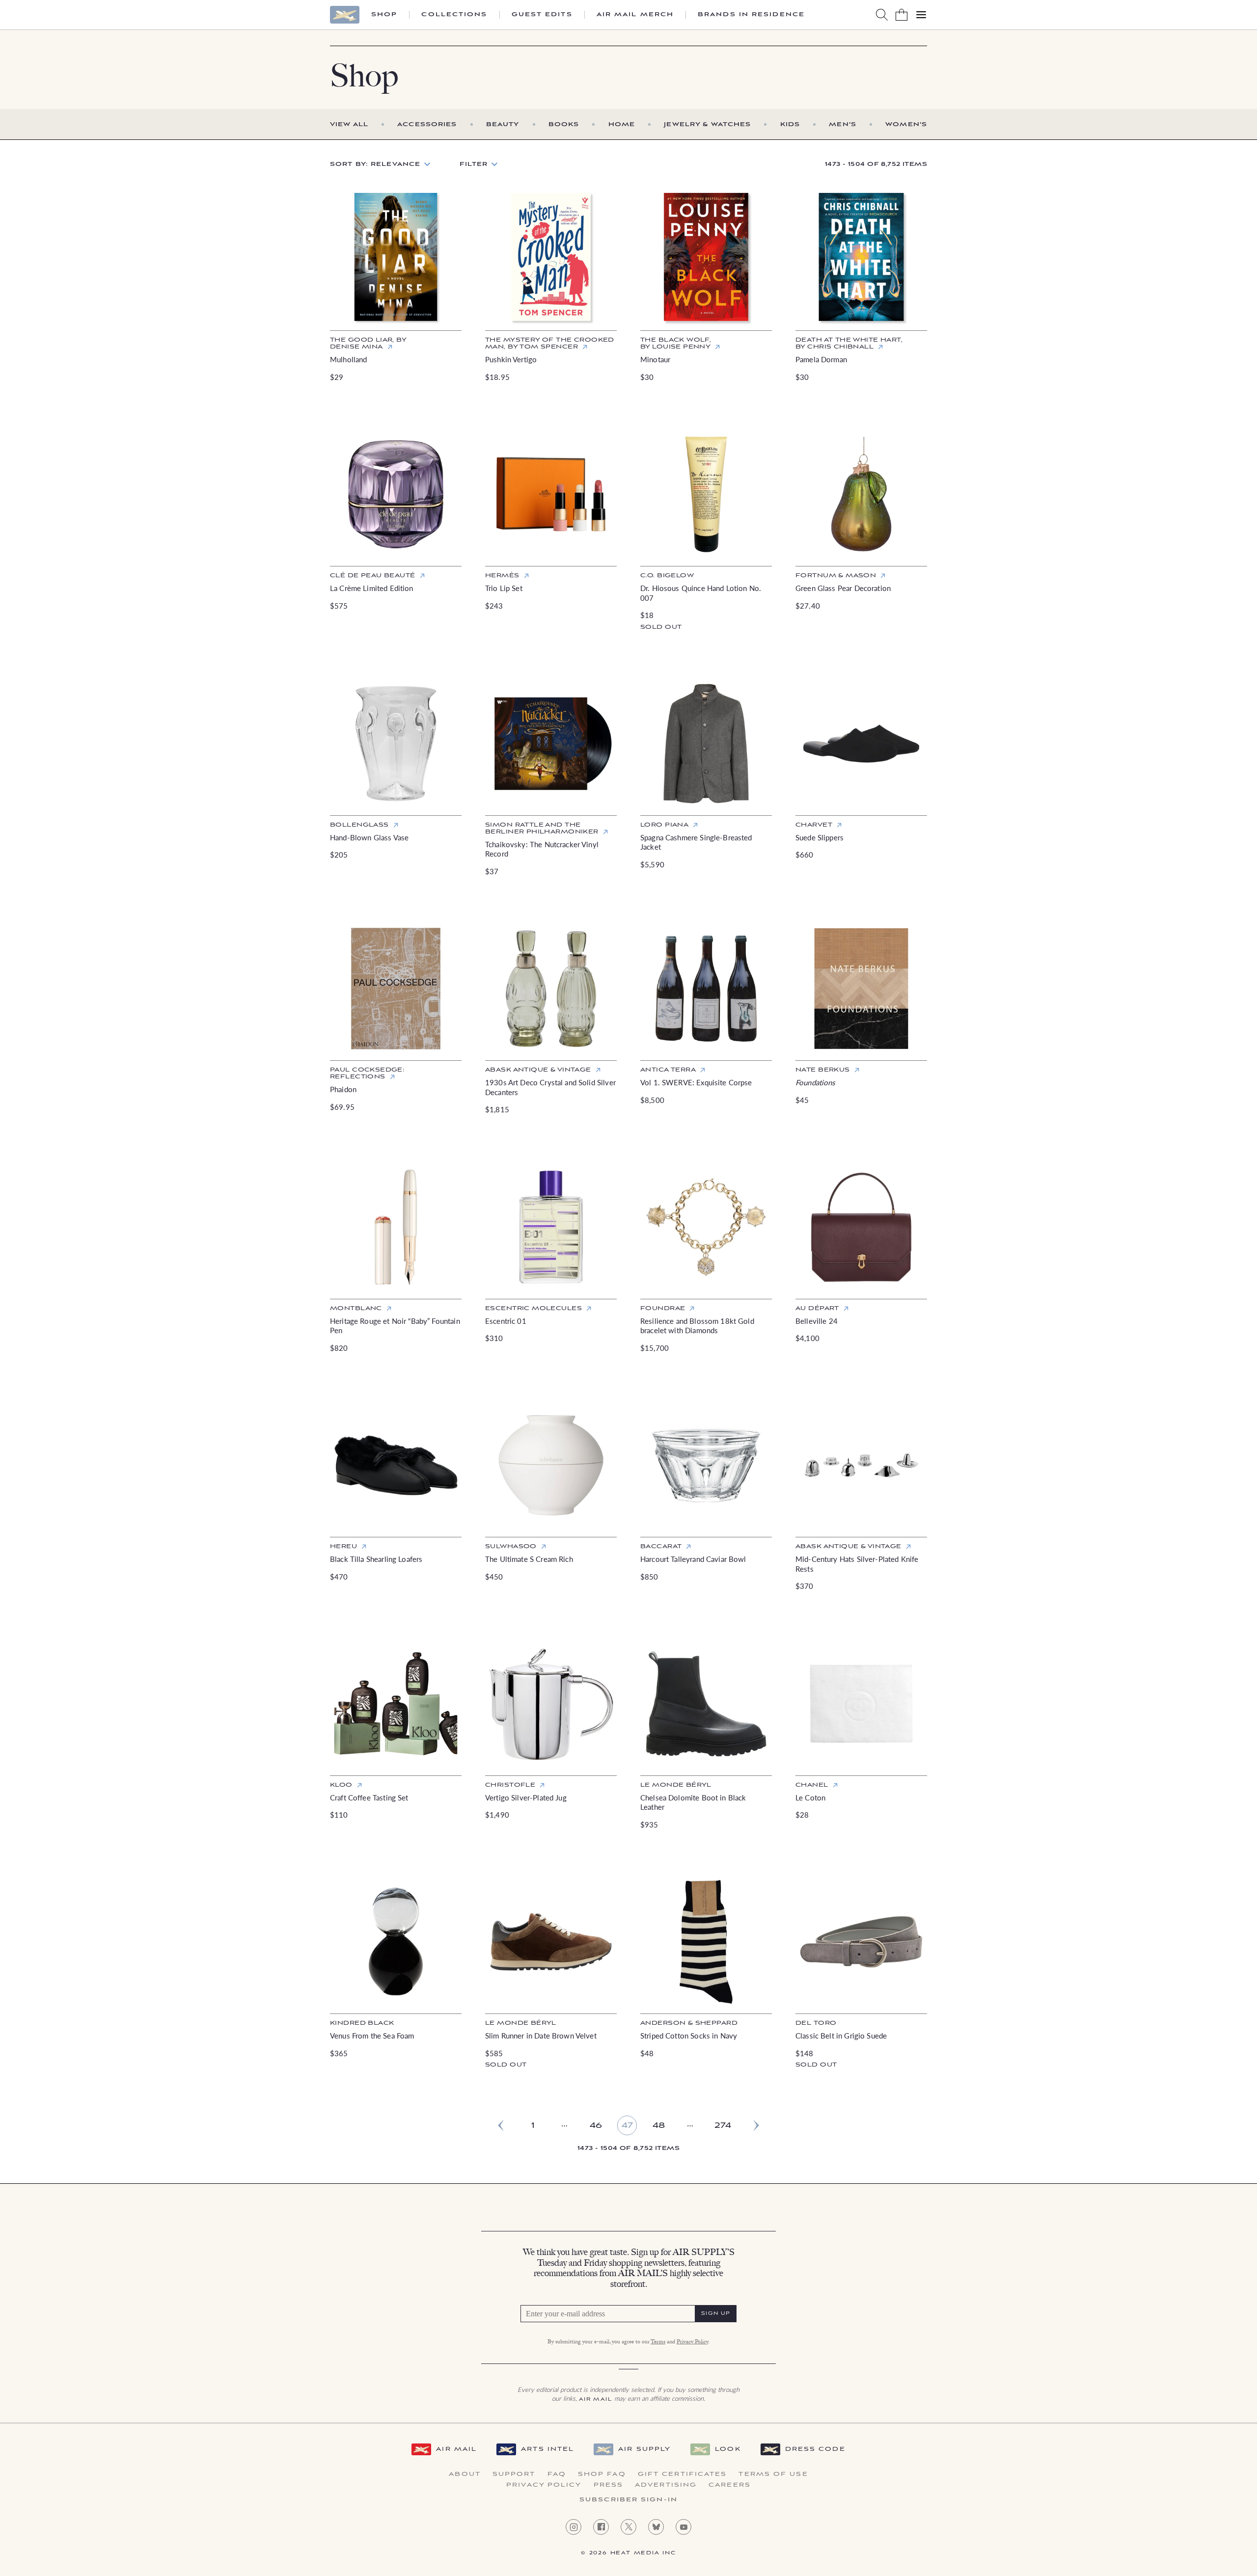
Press (609, 2485)
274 (723, 2126)
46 (596, 2126)
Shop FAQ (602, 2474)
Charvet (814, 825)
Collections (454, 15)
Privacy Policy (692, 2342)
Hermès (502, 576)
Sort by (375, 164)
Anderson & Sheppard (689, 2023)
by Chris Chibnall (849, 343)
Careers (730, 2485)
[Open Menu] (921, 15)
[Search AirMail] (882, 15)
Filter (474, 164)
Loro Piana (664, 825)
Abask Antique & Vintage (538, 1070)
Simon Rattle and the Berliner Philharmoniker (542, 828)
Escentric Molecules (533, 1308)
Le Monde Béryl (676, 1785)
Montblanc (356, 1308)
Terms (658, 2342)
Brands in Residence (751, 15)
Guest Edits (542, 15)
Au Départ (817, 1308)
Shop (384, 15)
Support (514, 2474)
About (465, 2474)
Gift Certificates (683, 2474)
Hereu (343, 1546)
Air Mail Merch (635, 15)
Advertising (666, 2485)
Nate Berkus (823, 1070)
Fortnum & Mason (836, 576)
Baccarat (661, 1546)
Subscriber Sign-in (628, 2500)
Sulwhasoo (511, 1546)
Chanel (812, 1785)
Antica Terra (668, 1070)
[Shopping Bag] (902, 15)
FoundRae (663, 1308)
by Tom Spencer (550, 343)
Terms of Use (773, 2474)
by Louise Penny (676, 343)
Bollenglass (359, 825)
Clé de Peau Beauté (373, 576)
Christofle (510, 1785)
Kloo (341, 1785)
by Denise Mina (368, 343)
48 (659, 2126)
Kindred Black (362, 2023)
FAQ (557, 2474)
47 (627, 2126)
